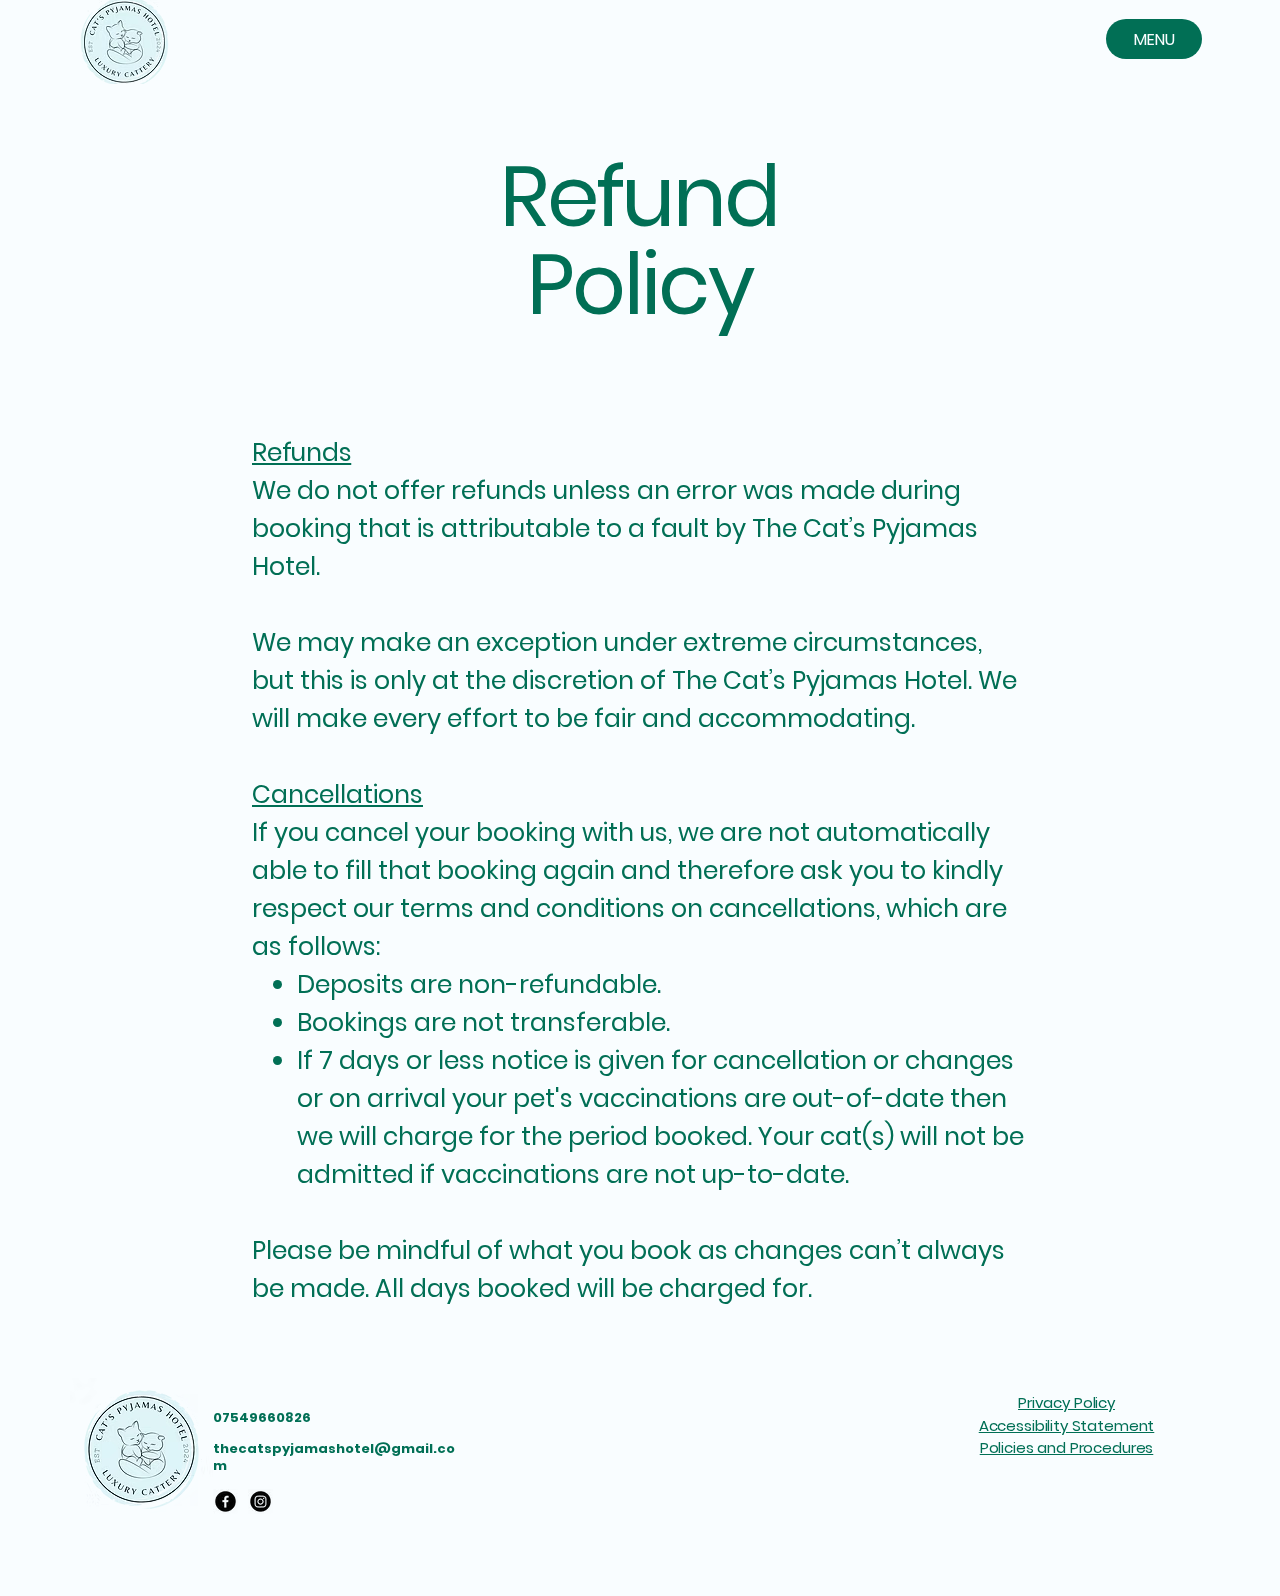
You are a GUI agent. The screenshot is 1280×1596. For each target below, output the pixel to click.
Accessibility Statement (1067, 1425)
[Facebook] (225, 1501)
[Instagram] (260, 1501)
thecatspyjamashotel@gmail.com (334, 1457)
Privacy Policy (1066, 1402)
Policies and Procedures (1067, 1447)
